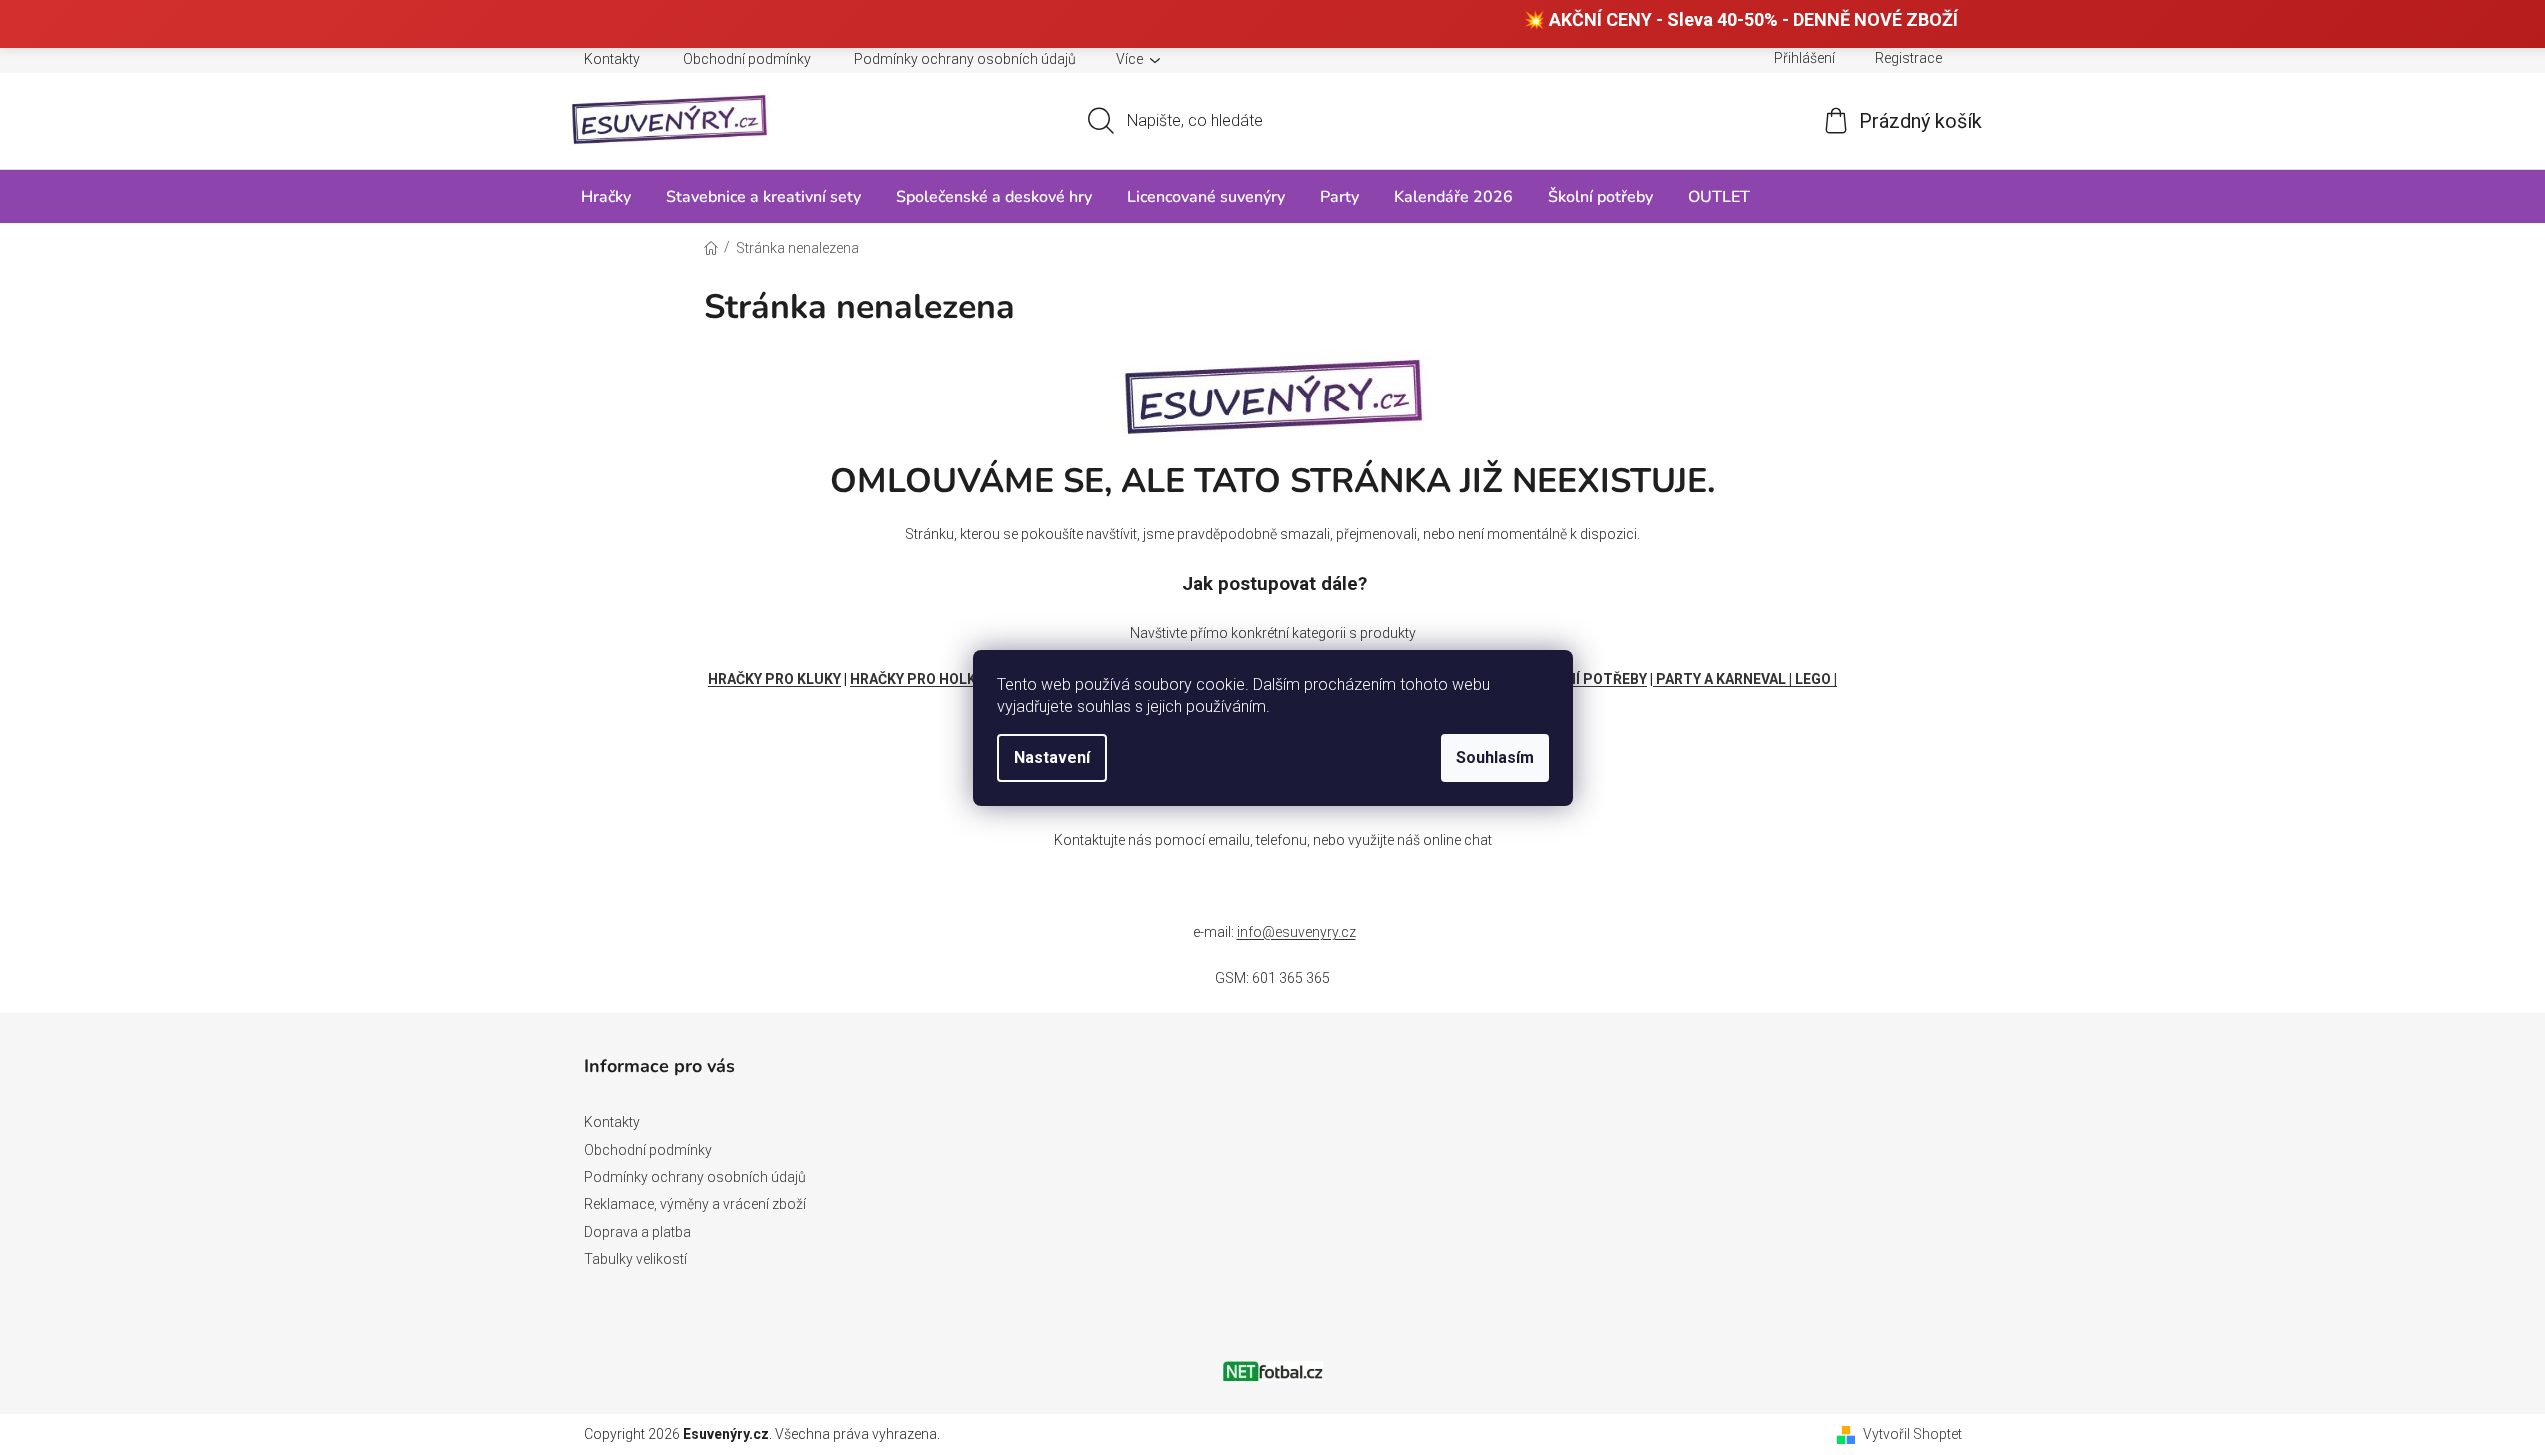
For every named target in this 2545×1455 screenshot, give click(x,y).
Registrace (1908, 58)
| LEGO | (1813, 679)
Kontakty (612, 59)
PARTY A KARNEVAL (1721, 679)
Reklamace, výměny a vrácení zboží (695, 1204)
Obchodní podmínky (747, 59)
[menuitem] (606, 196)
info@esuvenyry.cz (1296, 932)
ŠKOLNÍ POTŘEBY (1588, 679)
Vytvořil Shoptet (1912, 1434)
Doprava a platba (637, 1232)
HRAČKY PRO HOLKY (917, 679)
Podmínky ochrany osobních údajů (965, 59)
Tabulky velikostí (635, 1259)
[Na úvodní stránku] (1273, 392)
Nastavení (1052, 757)
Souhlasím (1495, 757)
